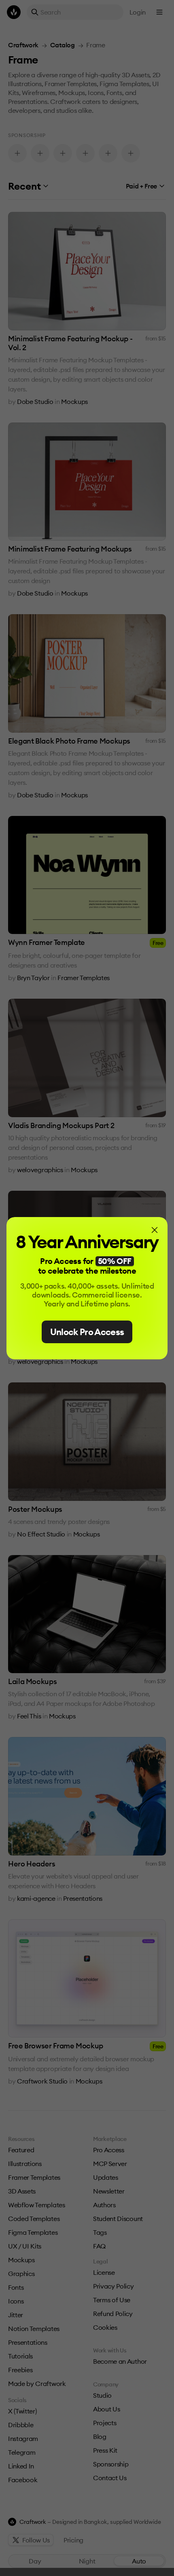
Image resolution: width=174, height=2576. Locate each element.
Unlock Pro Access (87, 1332)
